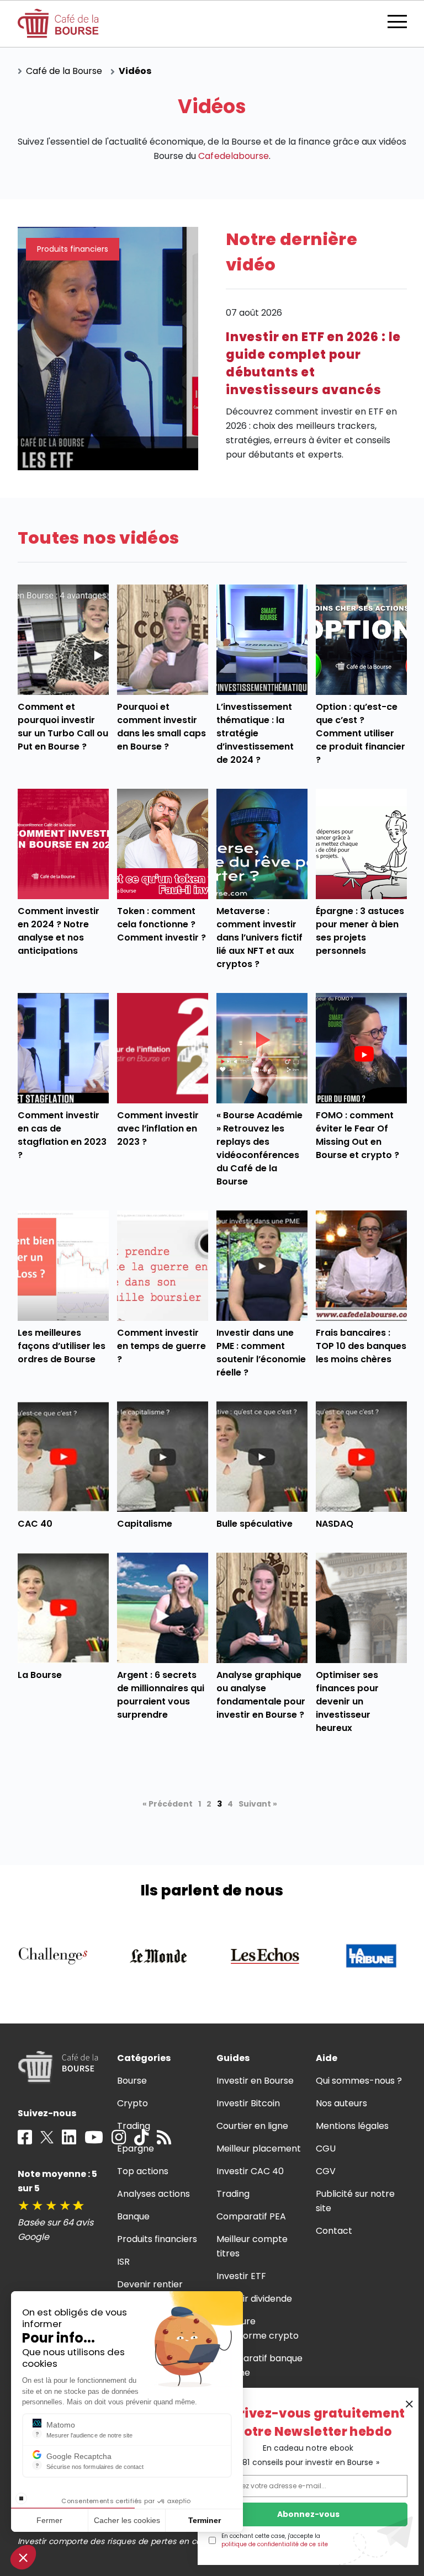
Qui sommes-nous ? (359, 2081)
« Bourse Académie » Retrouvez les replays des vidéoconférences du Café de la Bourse (259, 1148)
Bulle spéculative (255, 1524)
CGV (326, 2171)
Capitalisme (145, 1524)
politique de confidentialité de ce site (275, 2544)
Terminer (205, 2520)
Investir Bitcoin (248, 2103)
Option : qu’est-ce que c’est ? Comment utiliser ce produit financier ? (361, 733)
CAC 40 (35, 1524)
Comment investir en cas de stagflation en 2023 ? (62, 1135)
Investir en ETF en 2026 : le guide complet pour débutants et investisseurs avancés (313, 363)
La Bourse (40, 1675)
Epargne (136, 2149)
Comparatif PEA (251, 2216)
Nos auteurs (341, 2103)
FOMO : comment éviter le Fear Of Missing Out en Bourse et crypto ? (358, 1135)
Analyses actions (153, 2194)
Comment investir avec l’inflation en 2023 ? (158, 1128)
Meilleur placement (259, 2149)
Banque (133, 2216)
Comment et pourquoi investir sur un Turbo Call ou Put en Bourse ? (63, 727)
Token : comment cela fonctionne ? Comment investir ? (162, 924)
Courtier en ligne (253, 2126)
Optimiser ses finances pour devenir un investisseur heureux (347, 1701)
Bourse (132, 2081)
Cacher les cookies (127, 2520)
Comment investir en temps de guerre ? (162, 1346)
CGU (326, 2149)
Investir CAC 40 (250, 2171)
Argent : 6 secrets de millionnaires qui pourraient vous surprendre (161, 1695)
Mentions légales (352, 2126)
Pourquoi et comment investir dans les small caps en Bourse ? (162, 727)
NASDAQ (335, 1524)
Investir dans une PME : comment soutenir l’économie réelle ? (261, 1353)
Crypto (132, 2103)
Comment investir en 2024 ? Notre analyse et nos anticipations (59, 931)
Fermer (49, 2520)
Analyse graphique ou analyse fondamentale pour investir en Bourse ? (261, 1695)
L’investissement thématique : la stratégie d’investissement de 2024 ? (255, 733)
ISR (123, 2262)
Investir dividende (255, 2299)
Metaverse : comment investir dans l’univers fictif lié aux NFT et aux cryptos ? (260, 938)
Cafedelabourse (233, 156)
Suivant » (258, 1804)
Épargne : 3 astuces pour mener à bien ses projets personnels (360, 931)
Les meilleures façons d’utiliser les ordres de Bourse (62, 1346)
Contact (334, 2231)
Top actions (143, 2171)
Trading (134, 2126)
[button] (23, 2557)
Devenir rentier (150, 2284)
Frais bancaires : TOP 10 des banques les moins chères (361, 1346)
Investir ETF (241, 2276)
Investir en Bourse (255, 2081)
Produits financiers (157, 2239)
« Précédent (168, 1804)
